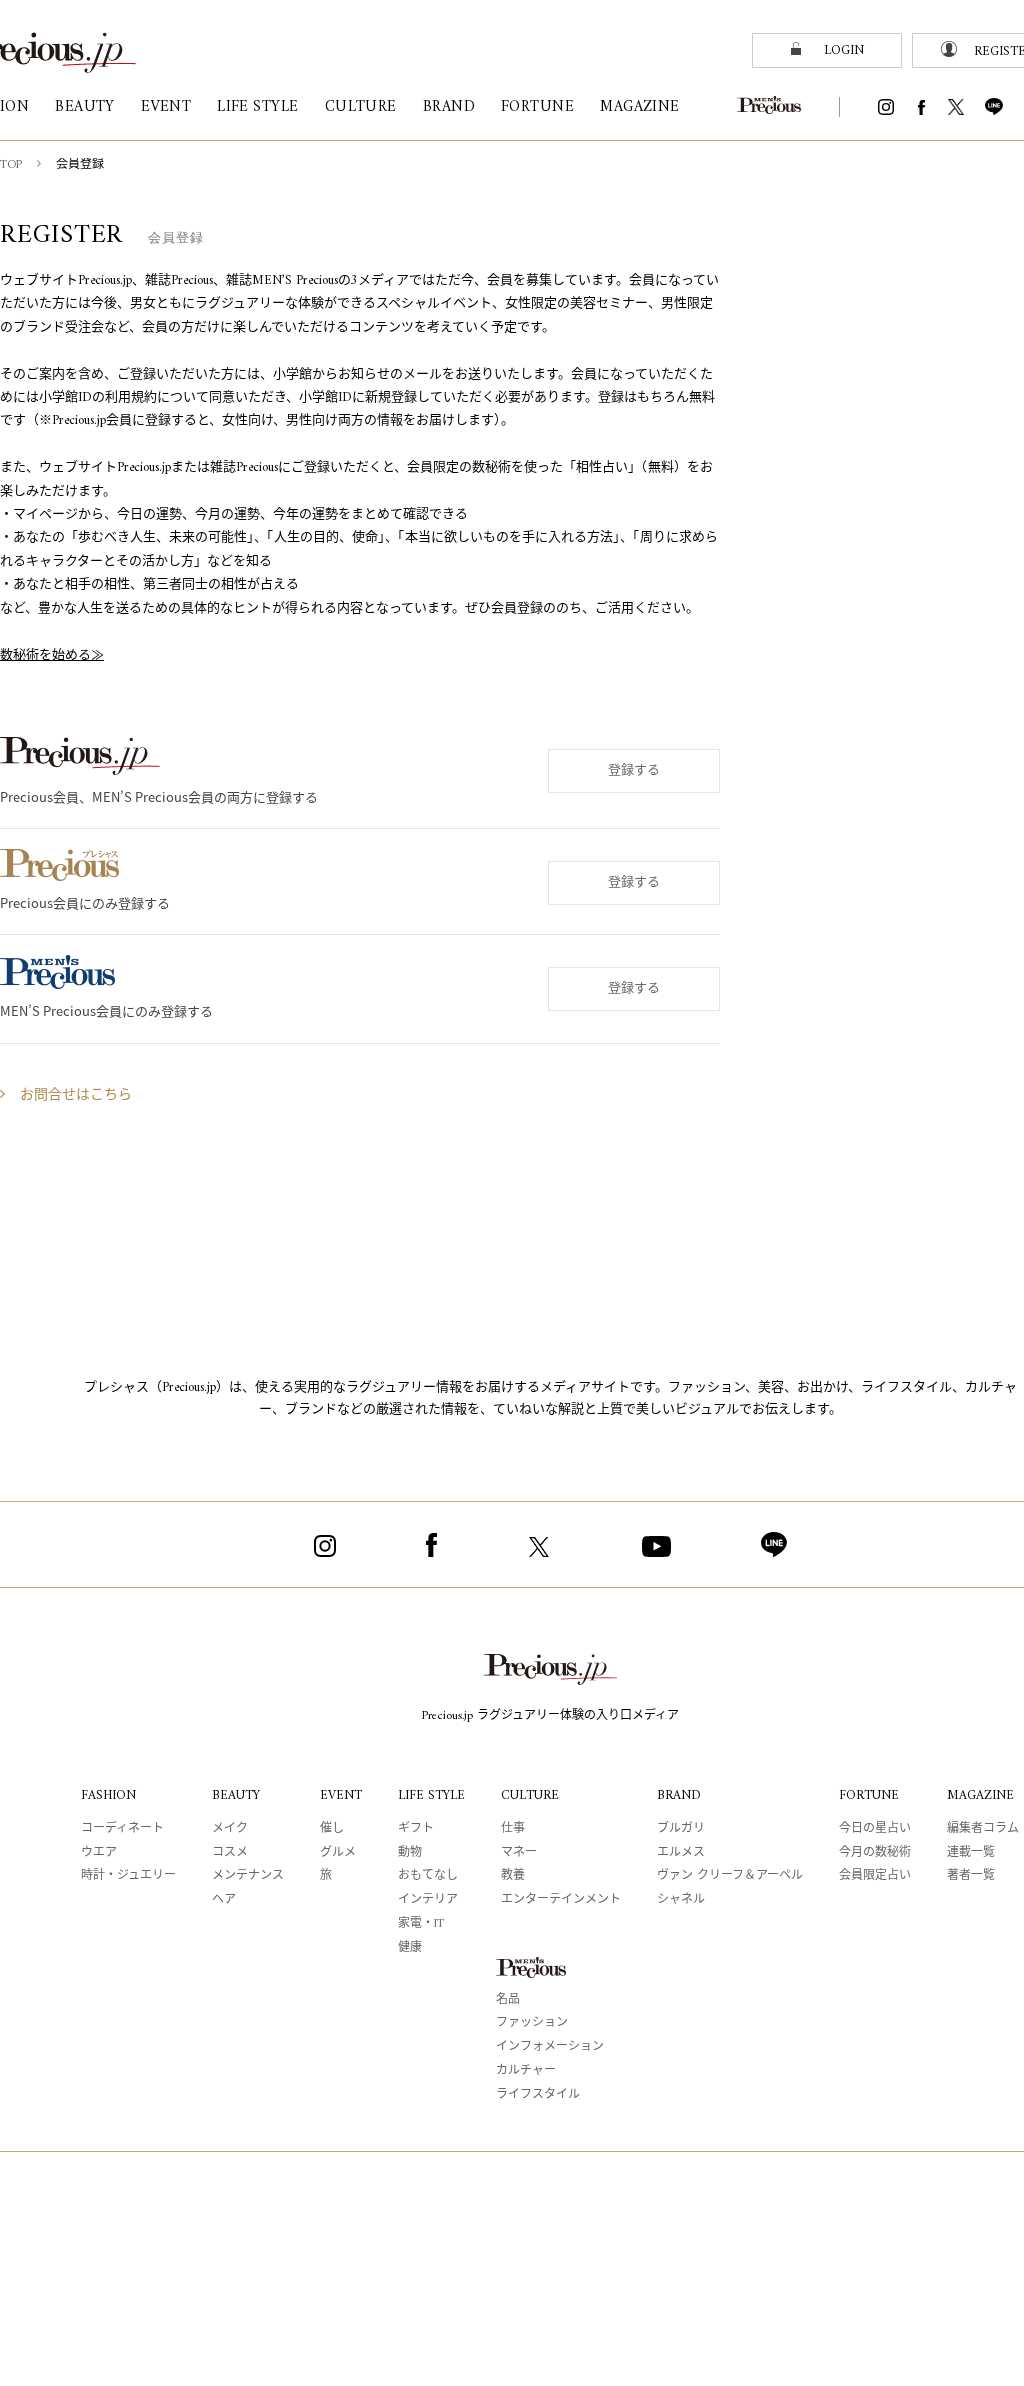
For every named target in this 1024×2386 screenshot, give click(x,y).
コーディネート (122, 1829)
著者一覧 (971, 1876)
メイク (230, 1829)
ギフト (416, 1829)
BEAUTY (236, 1795)
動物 (410, 1853)
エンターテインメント (561, 1900)
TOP (11, 165)
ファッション (532, 2023)
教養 (513, 1876)
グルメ (338, 1853)
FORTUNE (869, 1795)
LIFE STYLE (431, 1795)
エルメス (681, 1853)
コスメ (230, 1853)
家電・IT (421, 1924)
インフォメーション (550, 2047)
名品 (508, 2000)
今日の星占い (875, 1829)
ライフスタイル (538, 2095)
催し (332, 1829)
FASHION (108, 1795)
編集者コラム (983, 1829)
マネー (519, 1853)
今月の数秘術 (875, 1853)
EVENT (341, 1795)
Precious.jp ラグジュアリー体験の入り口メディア (550, 1716)
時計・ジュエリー (128, 1876)
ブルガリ (681, 1829)
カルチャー (526, 2071)
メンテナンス (248, 1876)
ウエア (99, 1853)
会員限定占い (875, 1876)
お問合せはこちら (76, 1095)
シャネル (681, 1900)
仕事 (513, 1829)
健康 (410, 1948)
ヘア (224, 1900)
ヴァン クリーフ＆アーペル (730, 1876)
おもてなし (428, 1876)
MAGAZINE (980, 1795)
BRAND (679, 1795)
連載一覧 (971, 1853)
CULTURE (530, 1795)
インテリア (428, 1900)
